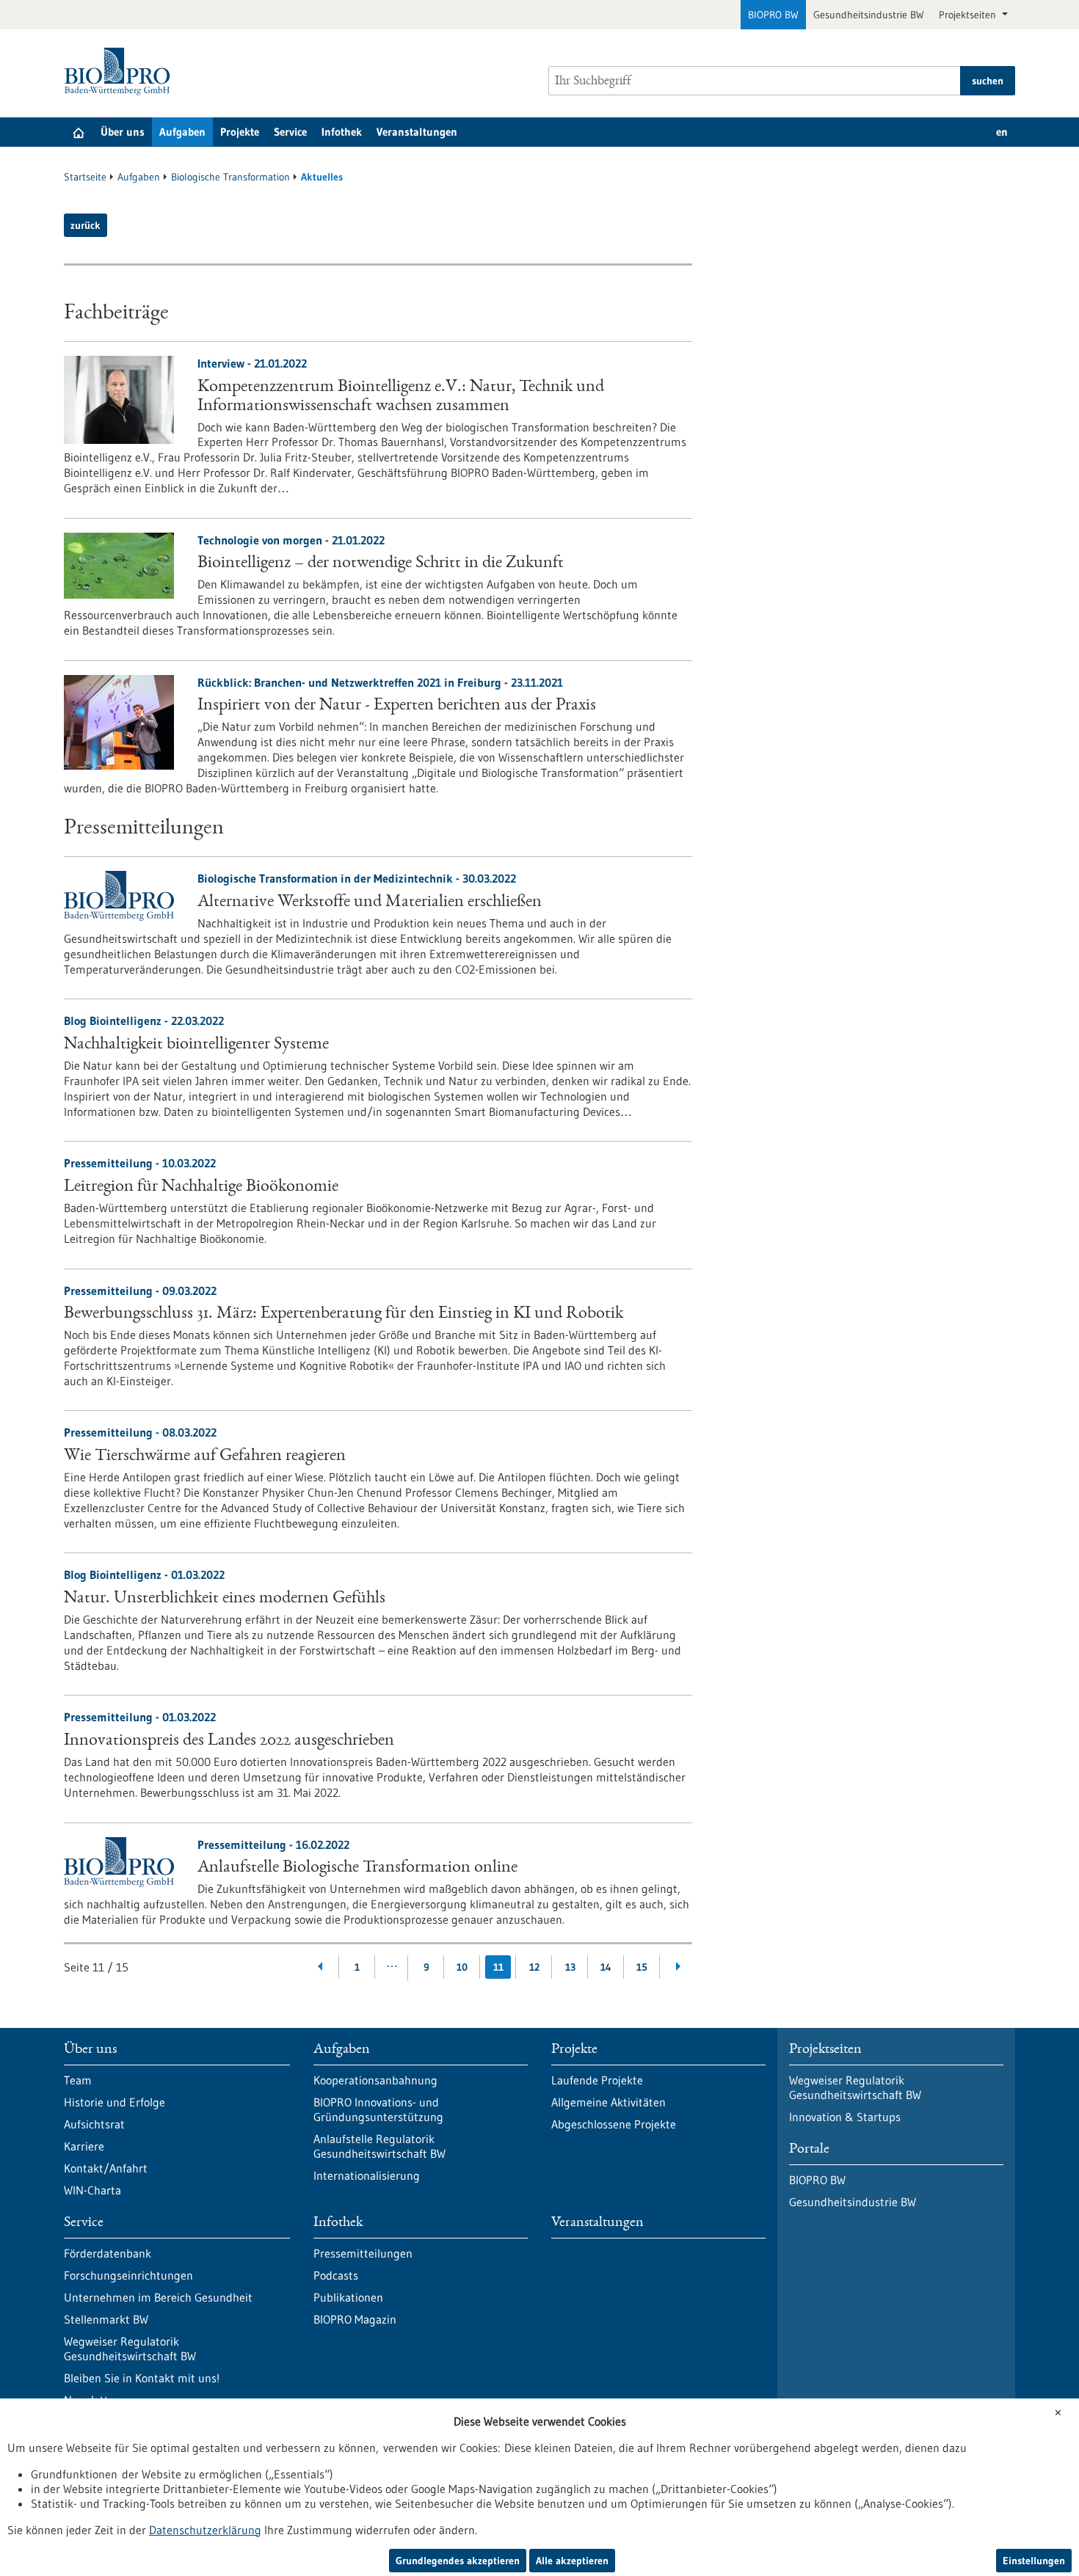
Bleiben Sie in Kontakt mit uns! (142, 2378)
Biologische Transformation (230, 177)
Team (78, 2080)
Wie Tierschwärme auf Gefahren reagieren (205, 1456)
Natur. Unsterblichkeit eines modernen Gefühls (225, 1599)
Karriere (84, 2146)
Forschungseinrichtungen (128, 2275)
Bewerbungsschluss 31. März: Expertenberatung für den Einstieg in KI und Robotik (344, 1314)
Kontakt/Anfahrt (106, 2168)
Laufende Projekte (597, 2080)
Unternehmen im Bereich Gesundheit (158, 2297)
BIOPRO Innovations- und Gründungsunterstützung (378, 2109)
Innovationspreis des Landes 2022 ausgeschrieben (229, 1741)
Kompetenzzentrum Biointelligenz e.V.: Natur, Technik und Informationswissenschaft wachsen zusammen (401, 397)
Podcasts (336, 2275)
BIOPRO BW (773, 15)
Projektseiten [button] (969, 15)
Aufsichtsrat (94, 2124)
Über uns (123, 132)
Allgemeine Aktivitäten (608, 2102)
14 (606, 1967)
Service (290, 132)
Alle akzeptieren (572, 2561)
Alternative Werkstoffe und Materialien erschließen (370, 902)
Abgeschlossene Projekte (614, 2124)
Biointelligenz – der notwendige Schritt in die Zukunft (381, 563)
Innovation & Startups (845, 2117)
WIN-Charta (92, 2190)
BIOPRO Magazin (355, 2319)
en (1002, 132)
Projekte (240, 132)
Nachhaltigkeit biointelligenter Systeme (196, 1045)
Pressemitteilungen (363, 2253)
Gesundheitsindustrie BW (869, 15)
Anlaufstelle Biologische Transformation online (357, 1868)
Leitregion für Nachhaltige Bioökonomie (201, 1187)
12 (534, 1967)
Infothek (342, 132)
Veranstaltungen (417, 132)
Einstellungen (1034, 2561)
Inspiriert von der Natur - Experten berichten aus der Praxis (397, 706)
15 (642, 1967)
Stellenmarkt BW (106, 2319)
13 (570, 1967)
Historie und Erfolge (115, 2102)
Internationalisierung (367, 2175)
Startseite (85, 177)
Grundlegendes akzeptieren (458, 2561)
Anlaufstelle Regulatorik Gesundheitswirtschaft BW (379, 2146)
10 (462, 1967)
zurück (86, 225)
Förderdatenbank (108, 2253)
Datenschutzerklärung (205, 2530)
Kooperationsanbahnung (375, 2080)
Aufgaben (182, 132)
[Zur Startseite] (121, 72)
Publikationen (348, 2297)
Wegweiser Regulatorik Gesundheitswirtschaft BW (130, 2349)
